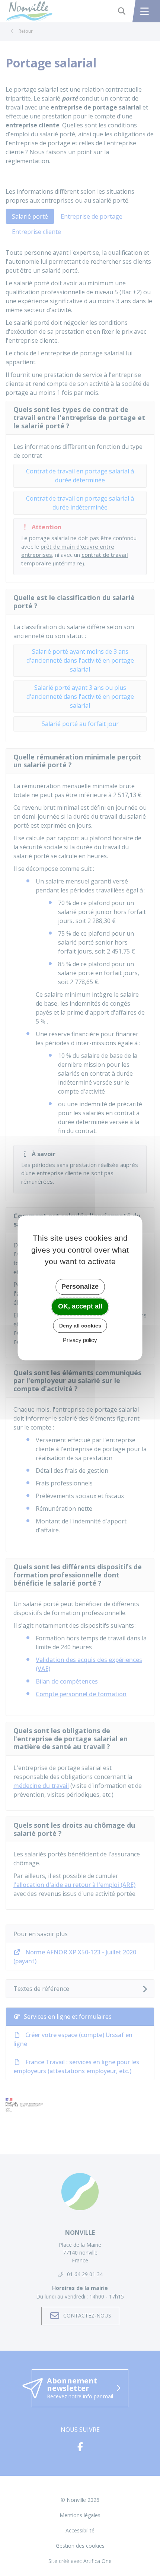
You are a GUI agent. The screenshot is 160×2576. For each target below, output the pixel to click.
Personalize (80, 1287)
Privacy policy (80, 1340)
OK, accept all (80, 1306)
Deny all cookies (80, 1326)
